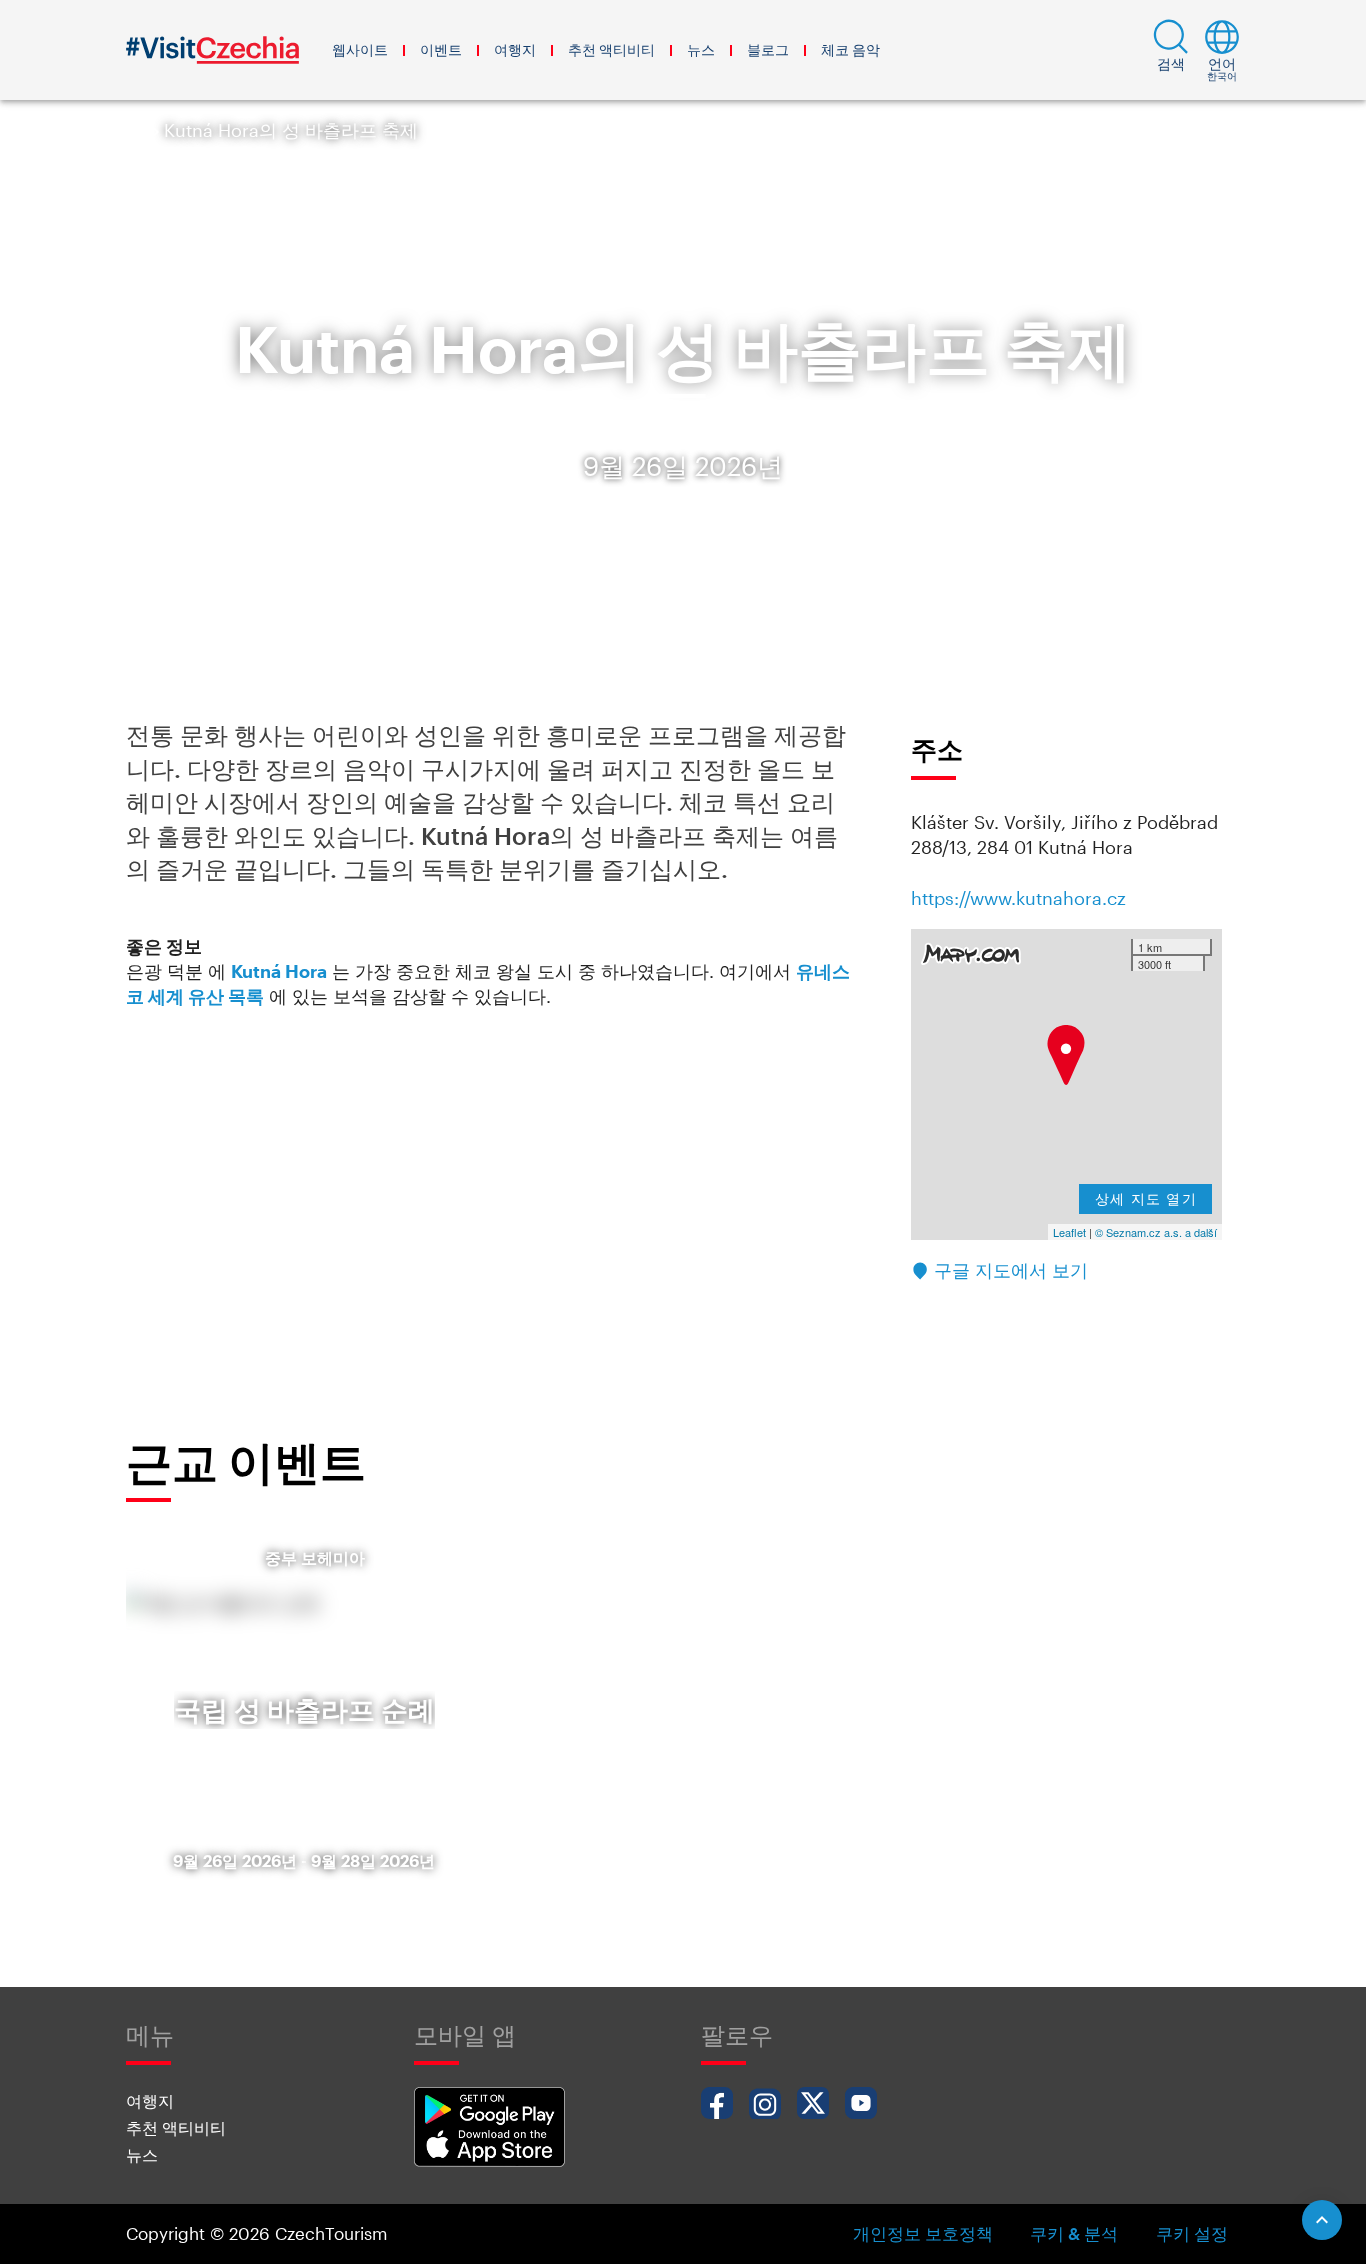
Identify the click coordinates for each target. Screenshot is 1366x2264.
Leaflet (1069, 1232)
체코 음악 (850, 49)
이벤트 (441, 49)
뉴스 (701, 49)
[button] (1171, 50)
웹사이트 (360, 49)
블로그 (768, 49)
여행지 (515, 49)
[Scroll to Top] (1322, 2220)
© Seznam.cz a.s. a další (1156, 1232)
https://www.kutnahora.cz (1018, 898)
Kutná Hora (279, 971)
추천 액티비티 (611, 49)
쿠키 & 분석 (1074, 2233)
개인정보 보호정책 (923, 2233)
